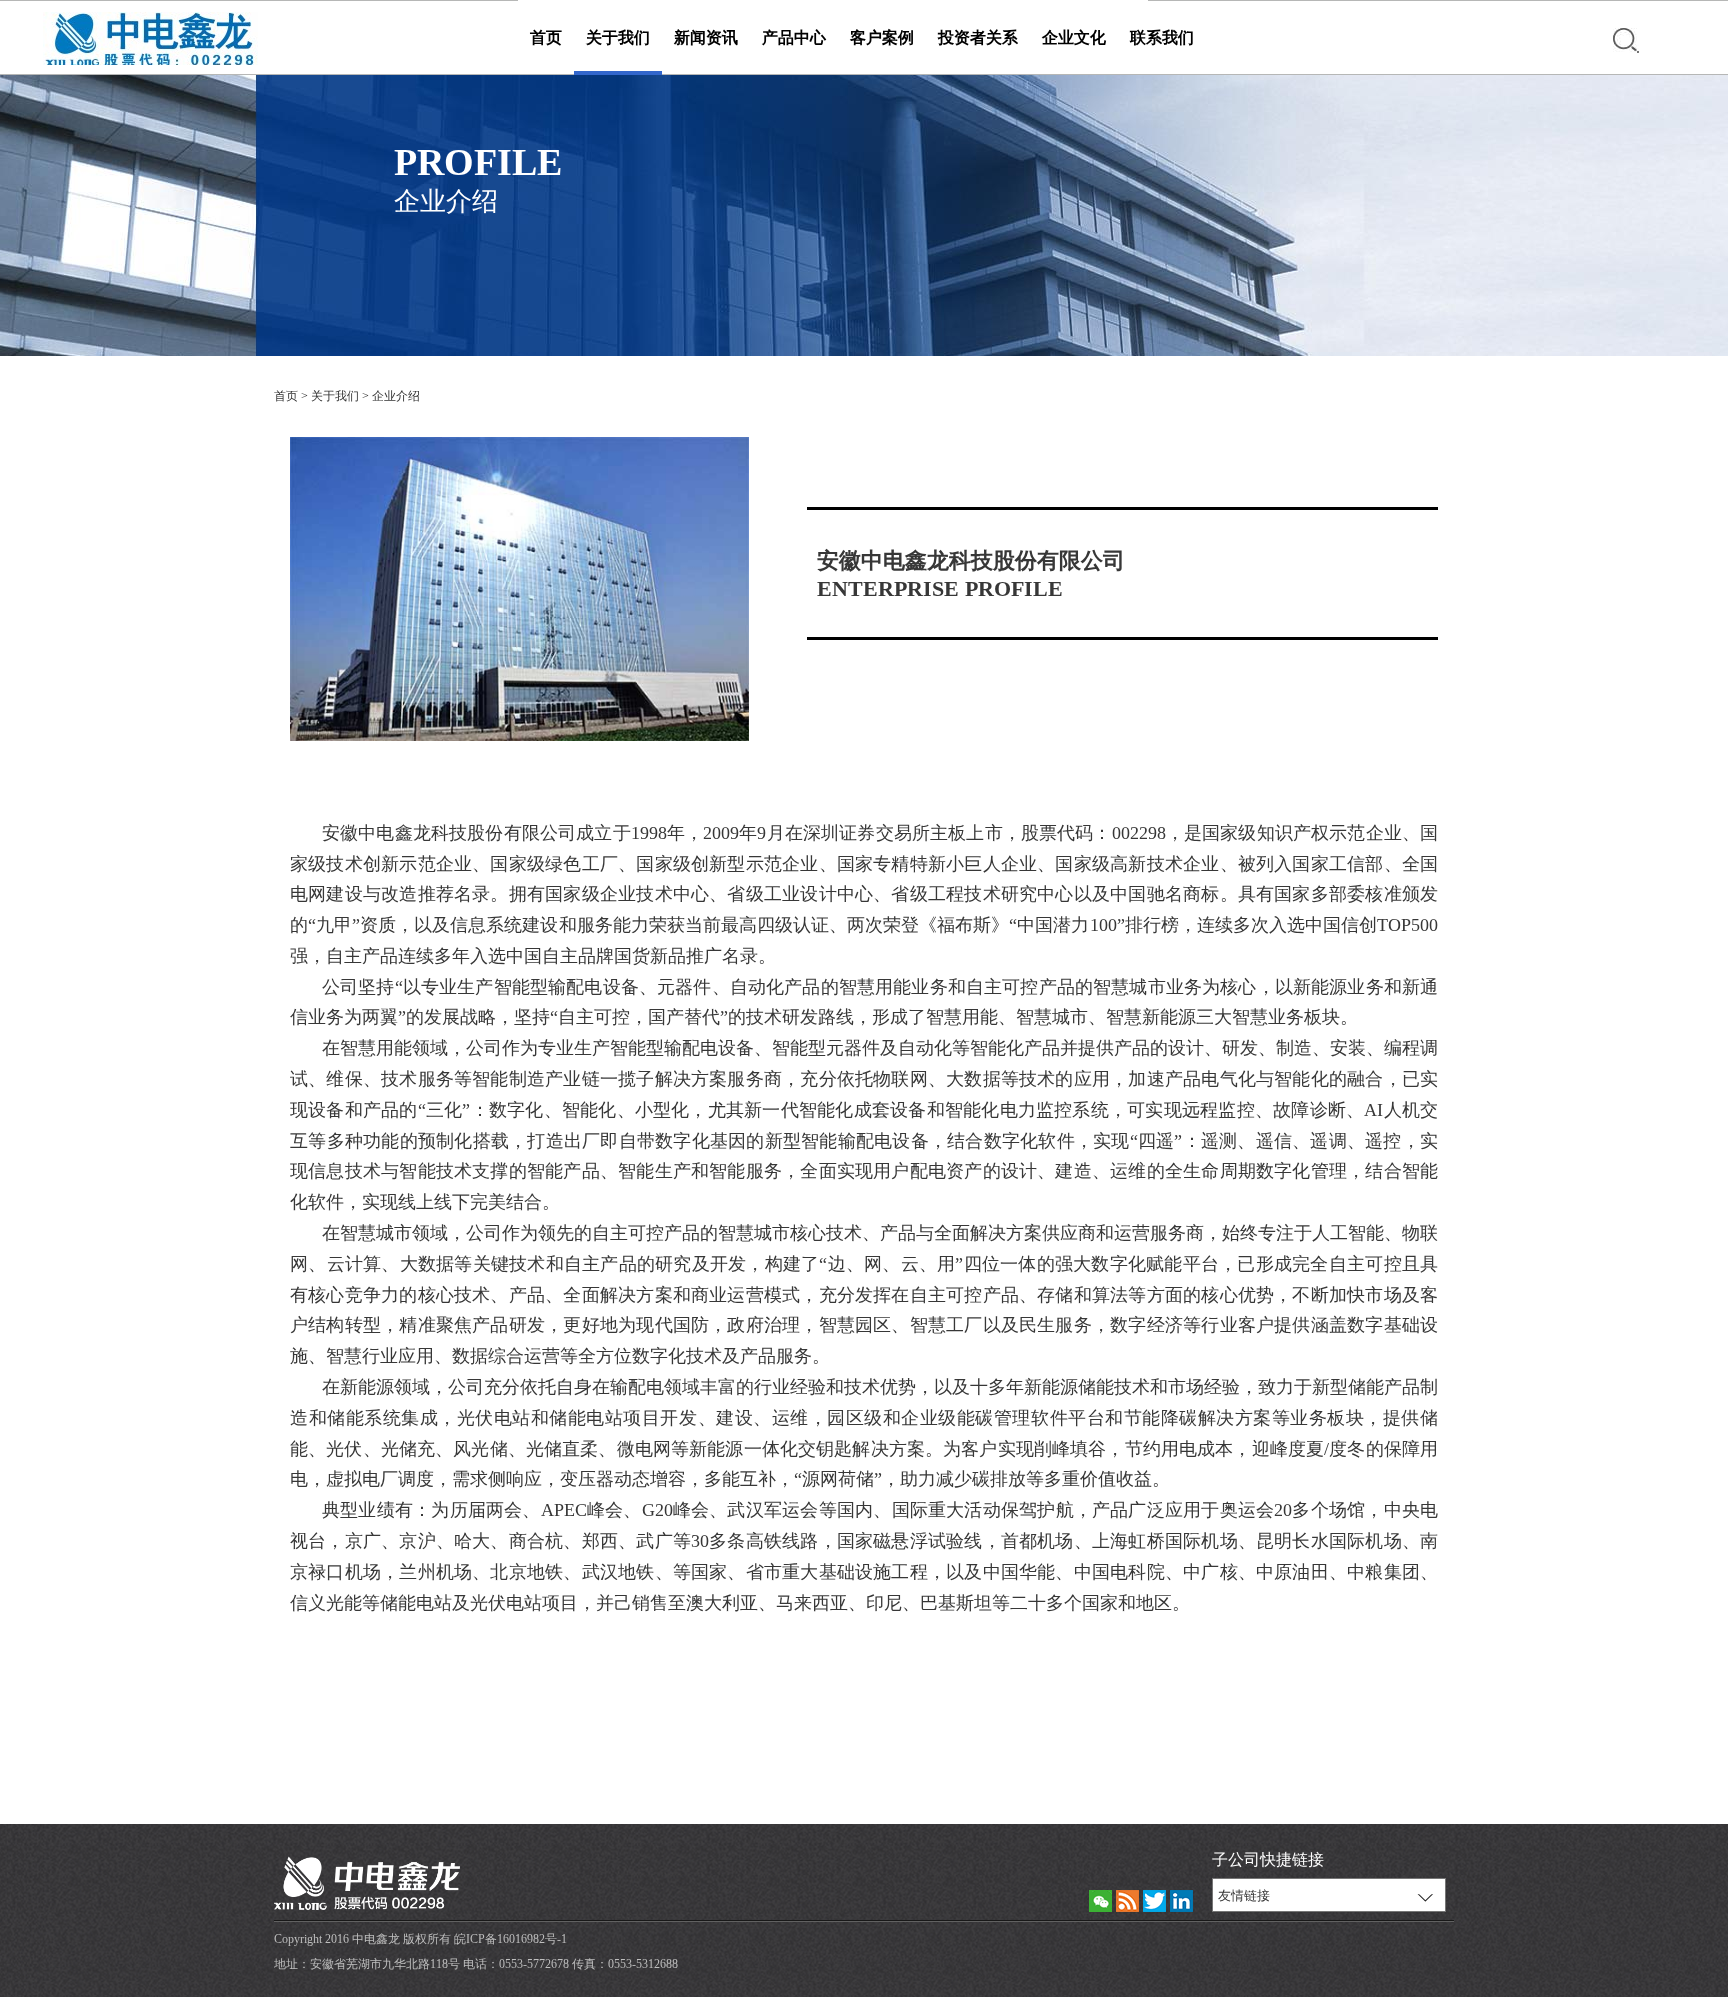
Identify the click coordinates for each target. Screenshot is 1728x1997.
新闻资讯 (706, 37)
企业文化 (1074, 37)
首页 (546, 37)
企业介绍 (396, 396)
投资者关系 (978, 37)
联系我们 (1162, 37)
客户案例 (882, 37)
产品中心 (794, 37)
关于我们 (618, 37)
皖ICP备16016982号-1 (510, 1939)
